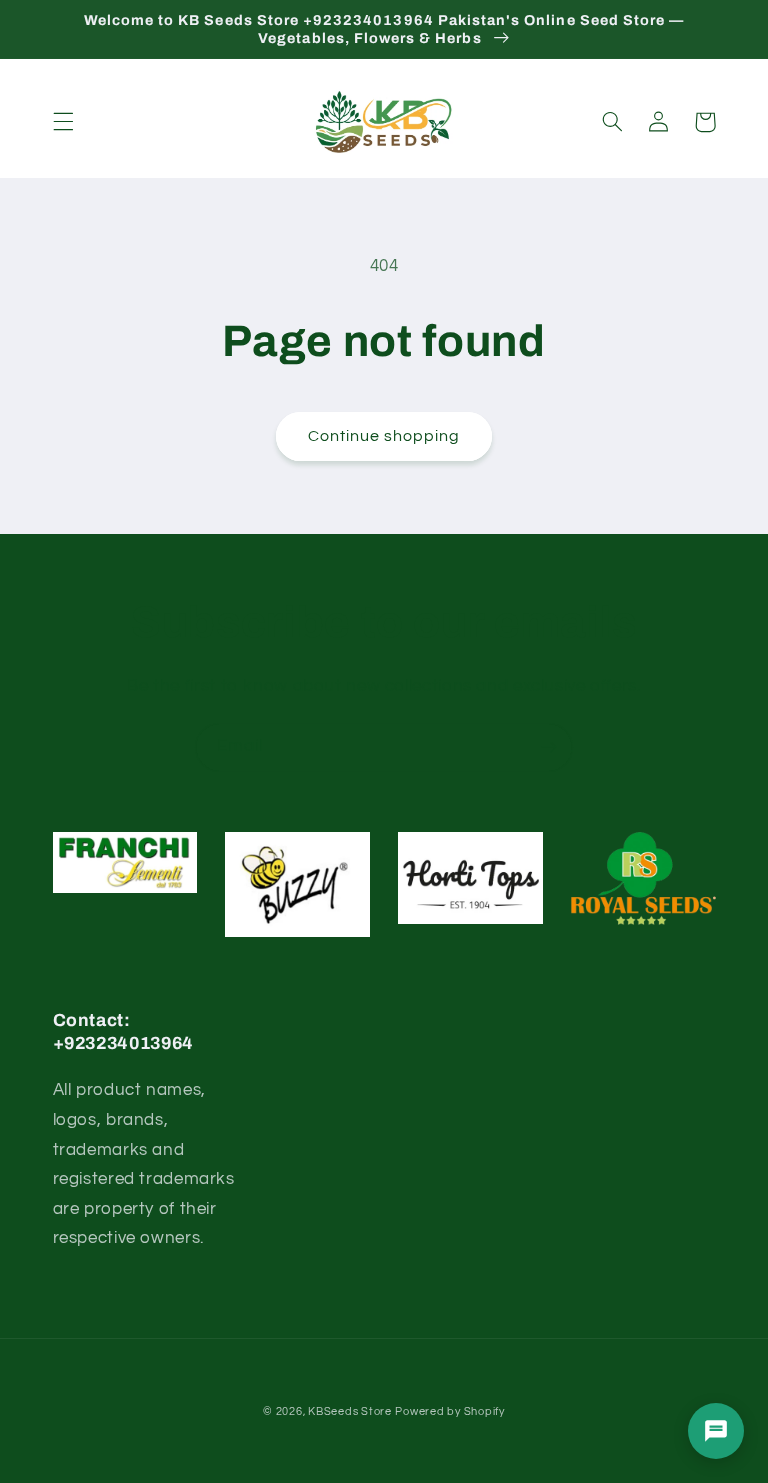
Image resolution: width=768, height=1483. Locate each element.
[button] (63, 122)
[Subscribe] (549, 747)
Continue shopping (384, 436)
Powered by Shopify (449, 1411)
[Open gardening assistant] (716, 1431)
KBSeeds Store (350, 1411)
